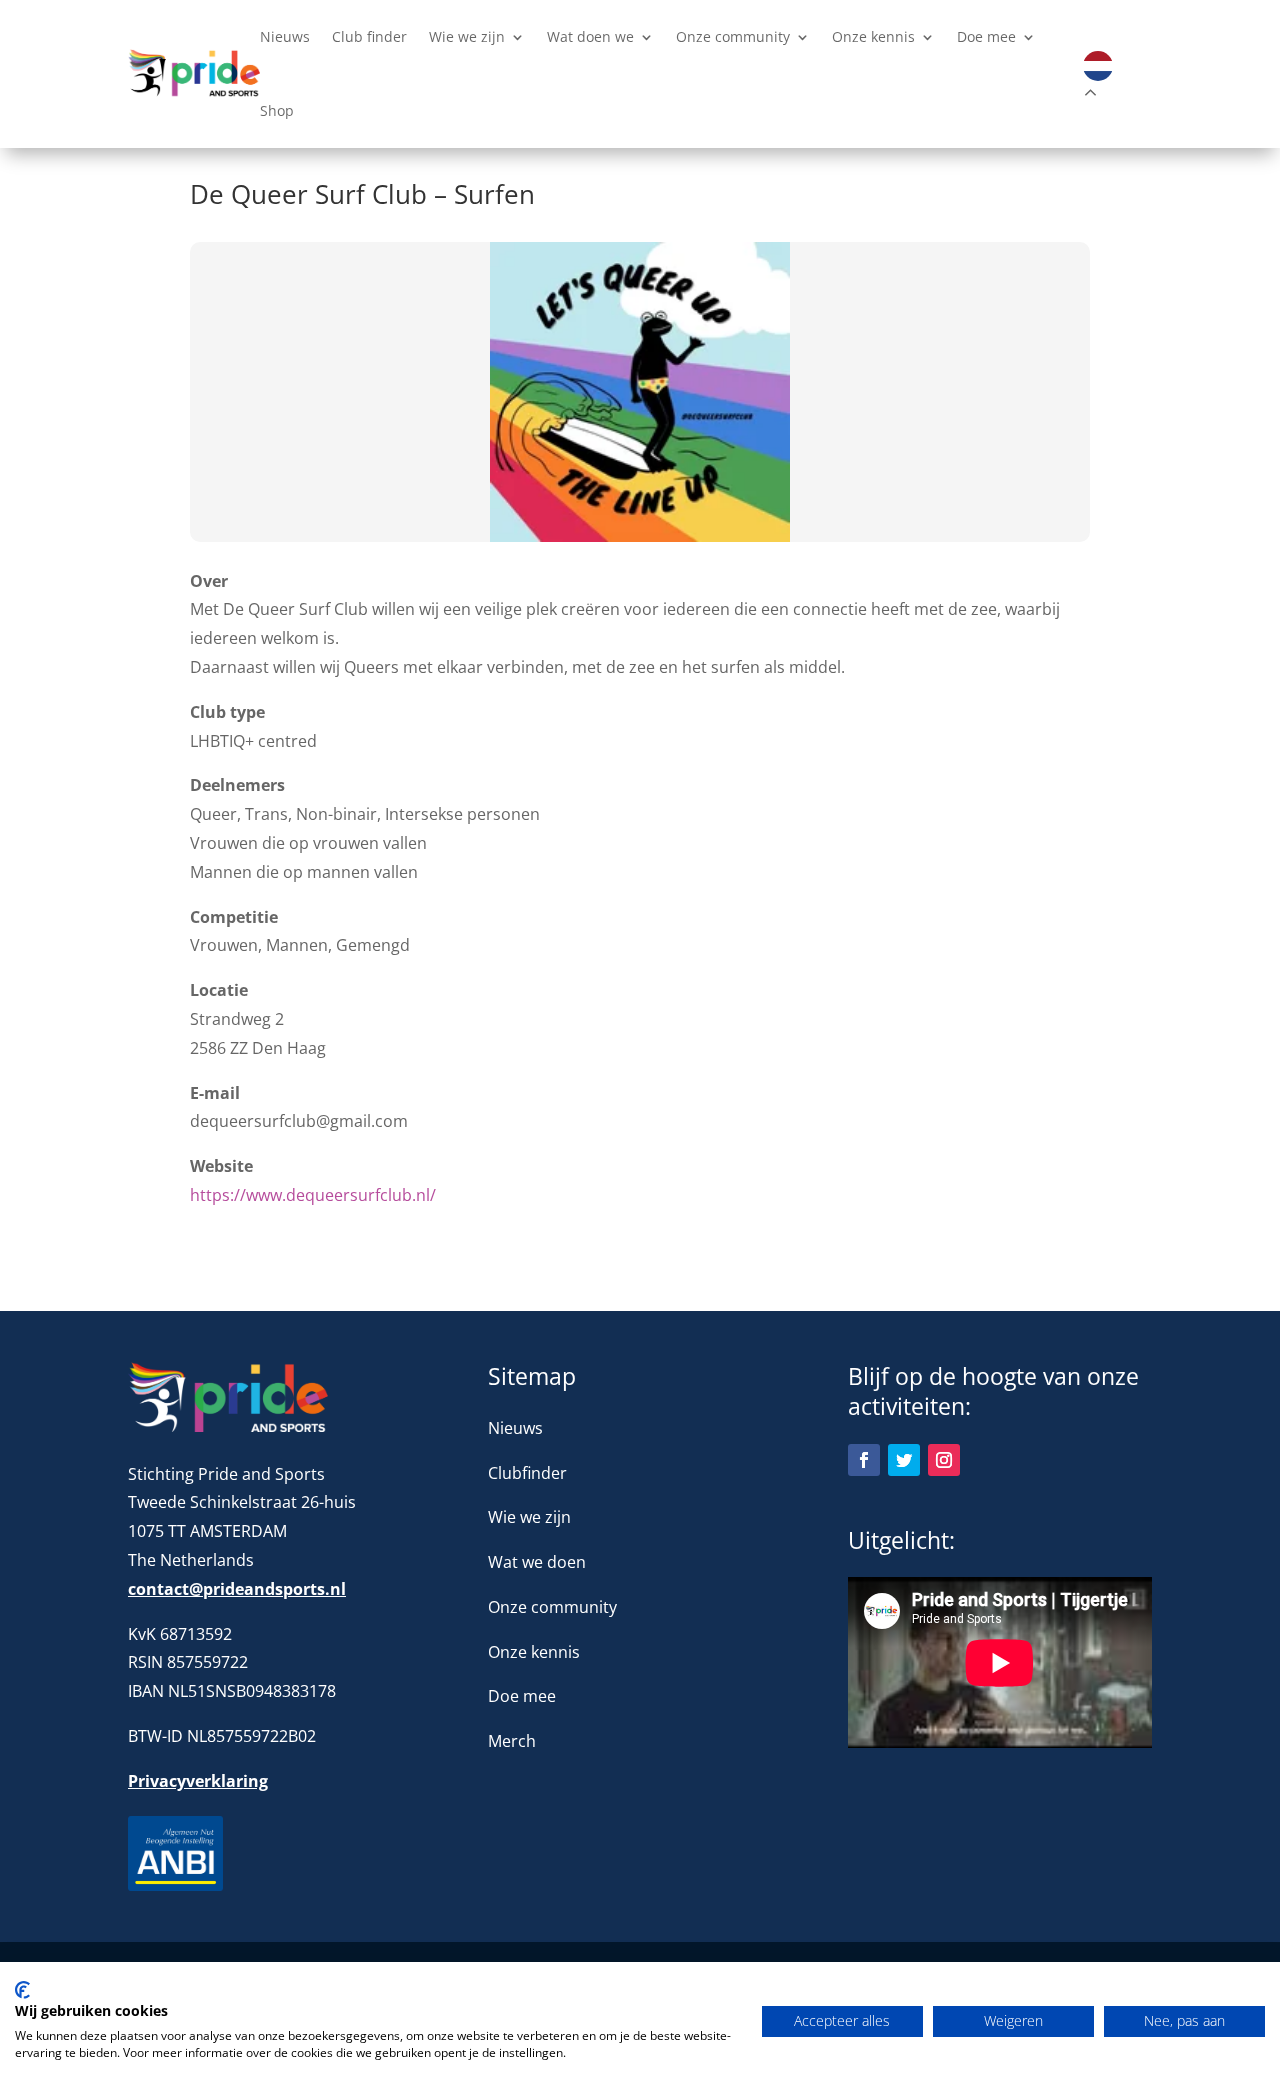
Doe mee (986, 38)
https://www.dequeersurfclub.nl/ (313, 1195)
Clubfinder (527, 1473)
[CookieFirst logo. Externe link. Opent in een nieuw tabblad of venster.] (22, 1990)
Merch (512, 1741)
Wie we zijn (467, 38)
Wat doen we (590, 38)
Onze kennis (873, 38)
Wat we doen (537, 1562)
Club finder (369, 38)
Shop (277, 112)
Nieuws (285, 38)
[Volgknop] (864, 1460)
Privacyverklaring (198, 1781)
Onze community (733, 38)
